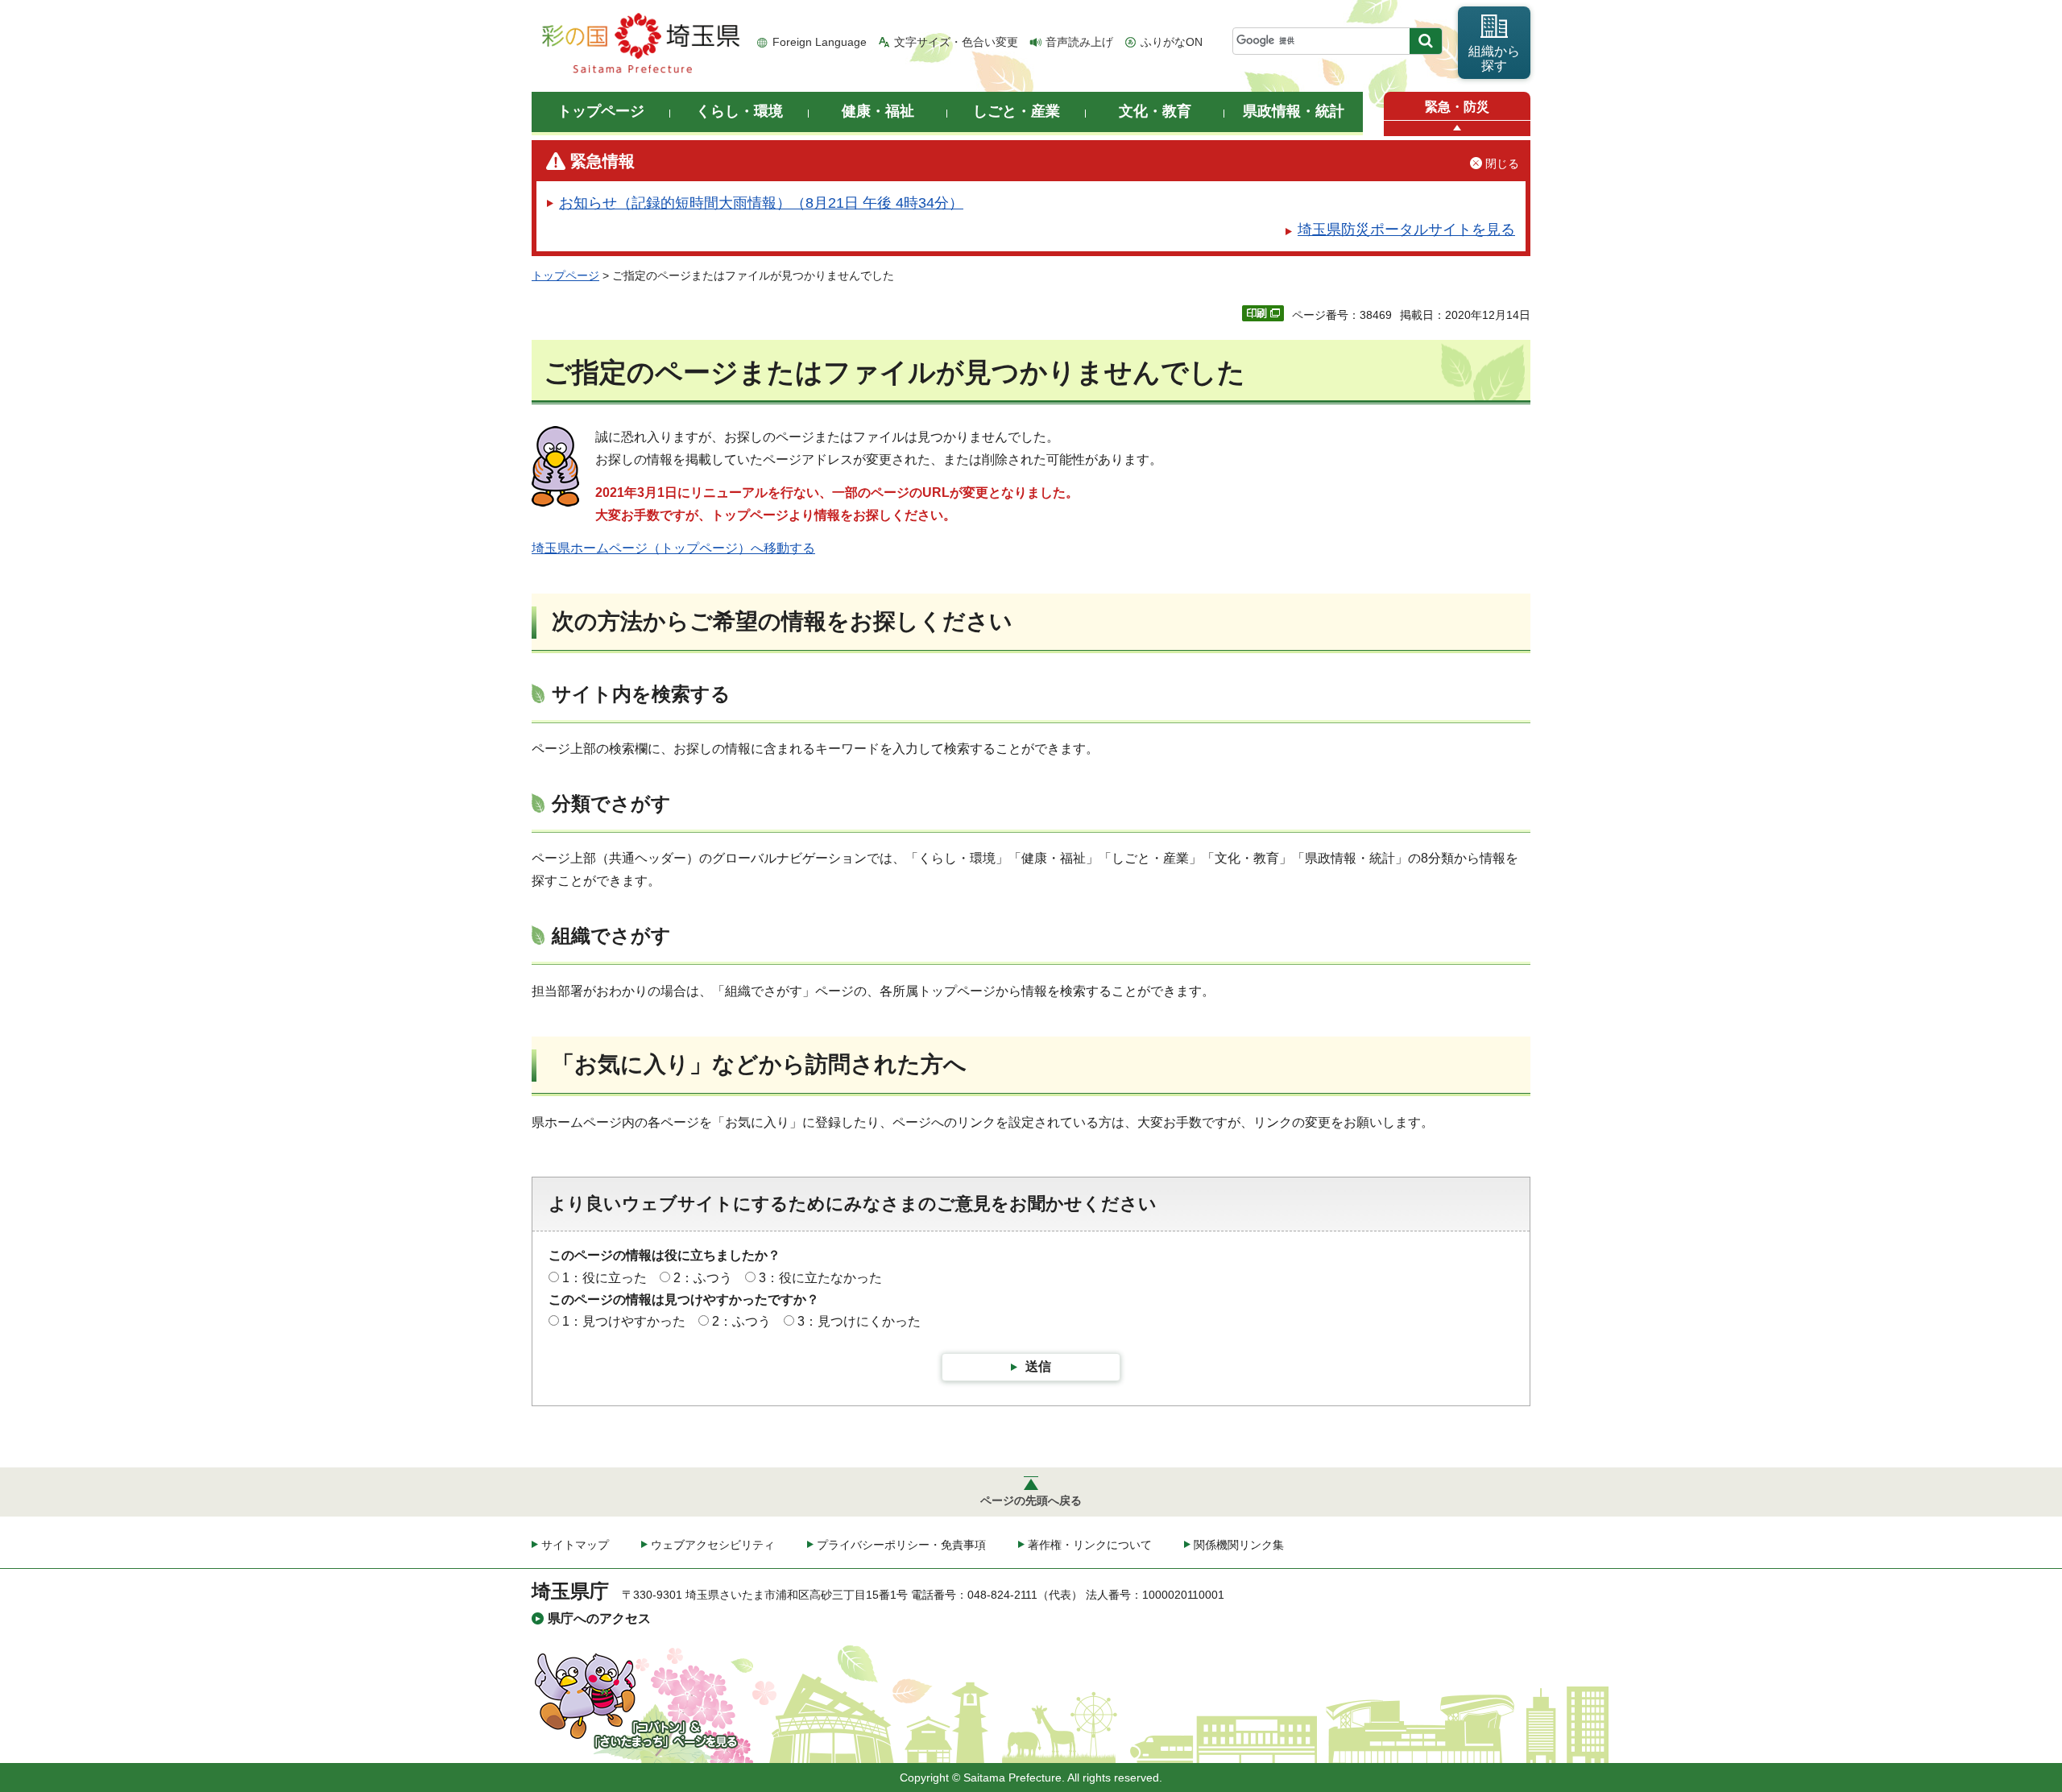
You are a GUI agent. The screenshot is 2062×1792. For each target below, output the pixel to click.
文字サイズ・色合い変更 (956, 42)
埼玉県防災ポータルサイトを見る (1406, 230)
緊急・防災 (1457, 107)
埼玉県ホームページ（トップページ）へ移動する (673, 548)
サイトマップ (575, 1545)
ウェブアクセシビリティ (713, 1545)
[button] (1457, 128)
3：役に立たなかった (820, 1278)
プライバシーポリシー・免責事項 (901, 1545)
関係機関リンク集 (1239, 1545)
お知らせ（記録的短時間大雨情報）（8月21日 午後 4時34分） (761, 203)
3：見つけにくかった (859, 1321)
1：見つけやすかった (624, 1321)
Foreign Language (820, 42)
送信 (1038, 1366)
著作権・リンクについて (1090, 1545)
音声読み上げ (1079, 42)
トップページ (565, 275)
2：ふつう (703, 1278)
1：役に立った (605, 1278)
